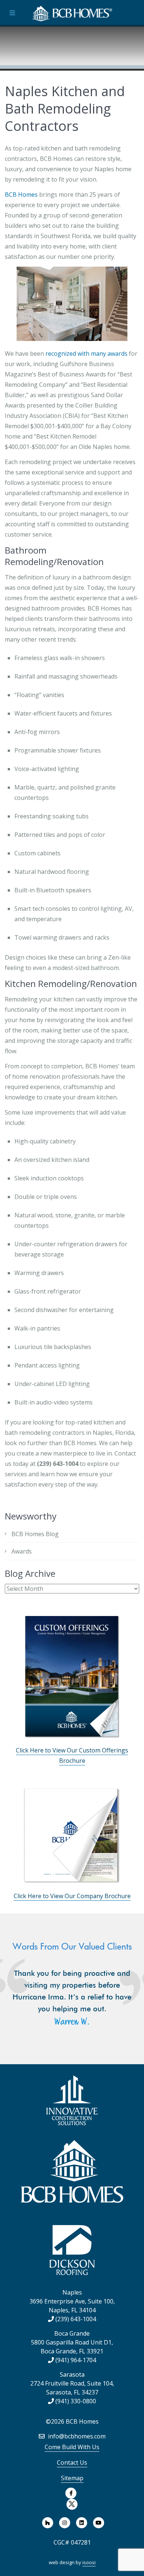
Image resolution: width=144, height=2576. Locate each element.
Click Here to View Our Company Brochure (72, 1896)
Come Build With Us (72, 2447)
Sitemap (72, 2478)
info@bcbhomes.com (76, 2436)
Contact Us (72, 2462)
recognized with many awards (86, 354)
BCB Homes (21, 195)
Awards (22, 1551)
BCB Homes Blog (35, 1534)
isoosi (89, 2562)
